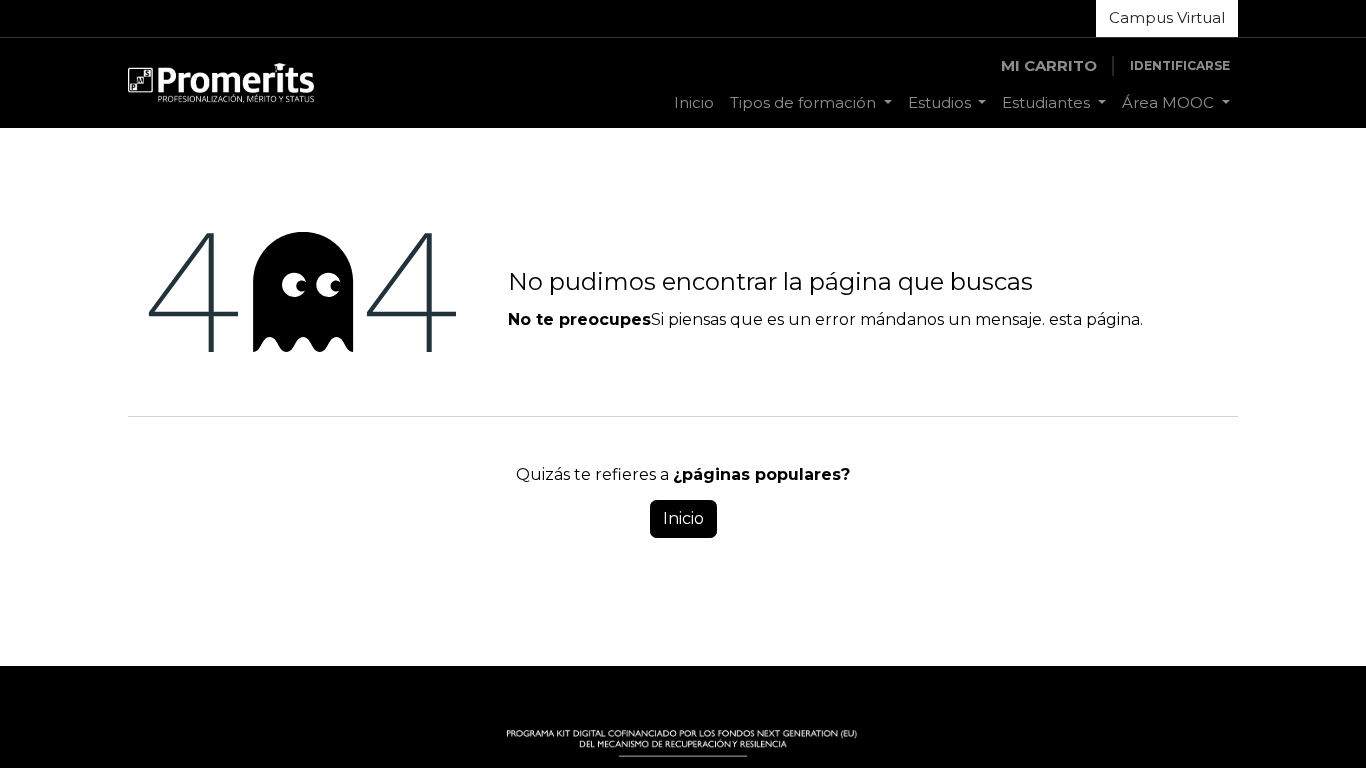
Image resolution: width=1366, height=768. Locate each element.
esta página (1094, 319)
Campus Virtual (1167, 17)
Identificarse (1180, 65)
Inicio (683, 518)
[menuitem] (694, 103)
